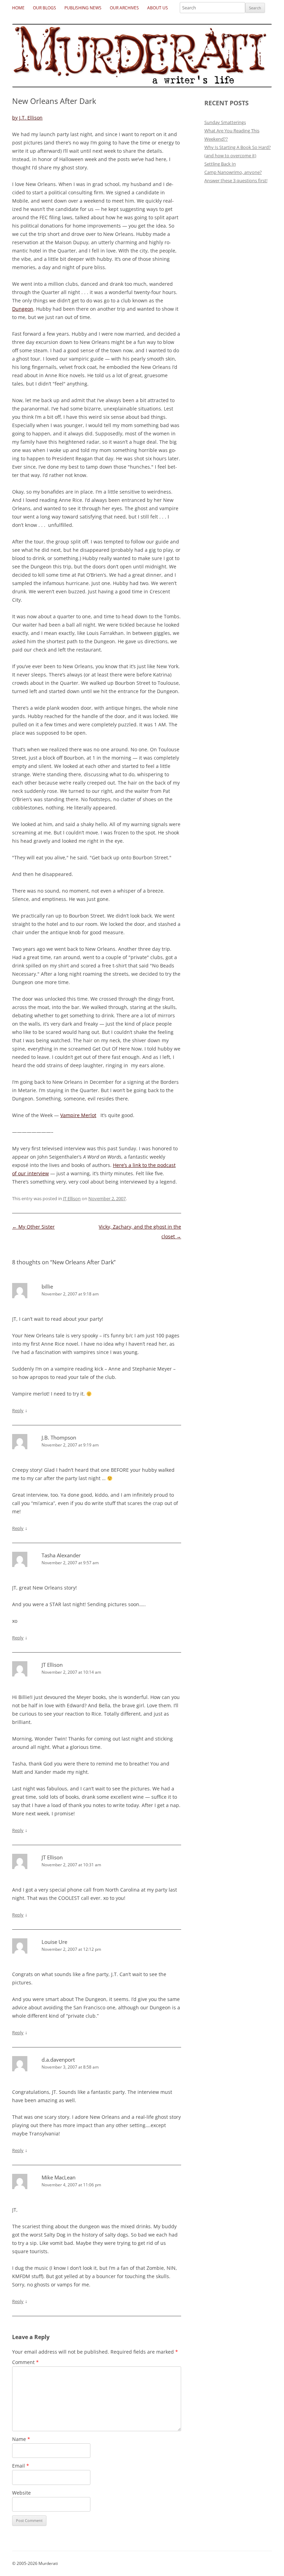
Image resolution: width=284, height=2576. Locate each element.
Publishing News (83, 8)
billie (47, 1286)
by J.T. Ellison (27, 118)
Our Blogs (45, 8)
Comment (25, 2362)
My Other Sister (33, 1227)
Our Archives (124, 8)
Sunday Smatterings (225, 122)
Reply (18, 1410)
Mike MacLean (59, 2177)
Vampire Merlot (78, 1115)
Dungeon (23, 309)
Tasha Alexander (61, 1555)
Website (21, 2493)
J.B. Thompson (59, 1437)
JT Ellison (72, 1198)
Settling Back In (220, 164)
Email (21, 2466)
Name (21, 2439)
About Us (158, 8)
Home (18, 8)
